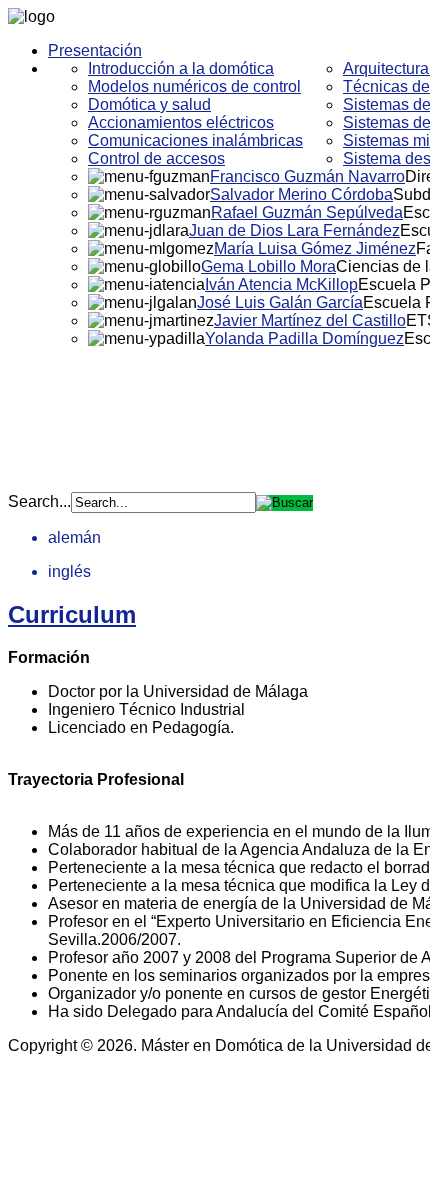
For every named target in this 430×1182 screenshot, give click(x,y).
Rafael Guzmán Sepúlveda (307, 212)
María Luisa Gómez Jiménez (315, 248)
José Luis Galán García (280, 302)
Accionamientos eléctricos (181, 122)
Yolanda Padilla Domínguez (304, 338)
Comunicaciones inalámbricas (195, 140)
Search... (39, 501)
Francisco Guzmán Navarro (307, 176)
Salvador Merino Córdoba (301, 194)
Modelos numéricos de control (194, 86)
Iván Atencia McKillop (281, 284)
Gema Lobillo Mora (268, 266)
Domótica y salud (149, 104)
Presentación (95, 50)
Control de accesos (156, 158)
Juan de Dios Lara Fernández (294, 230)
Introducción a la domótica (181, 68)
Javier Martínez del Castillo (310, 320)
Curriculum (72, 614)
